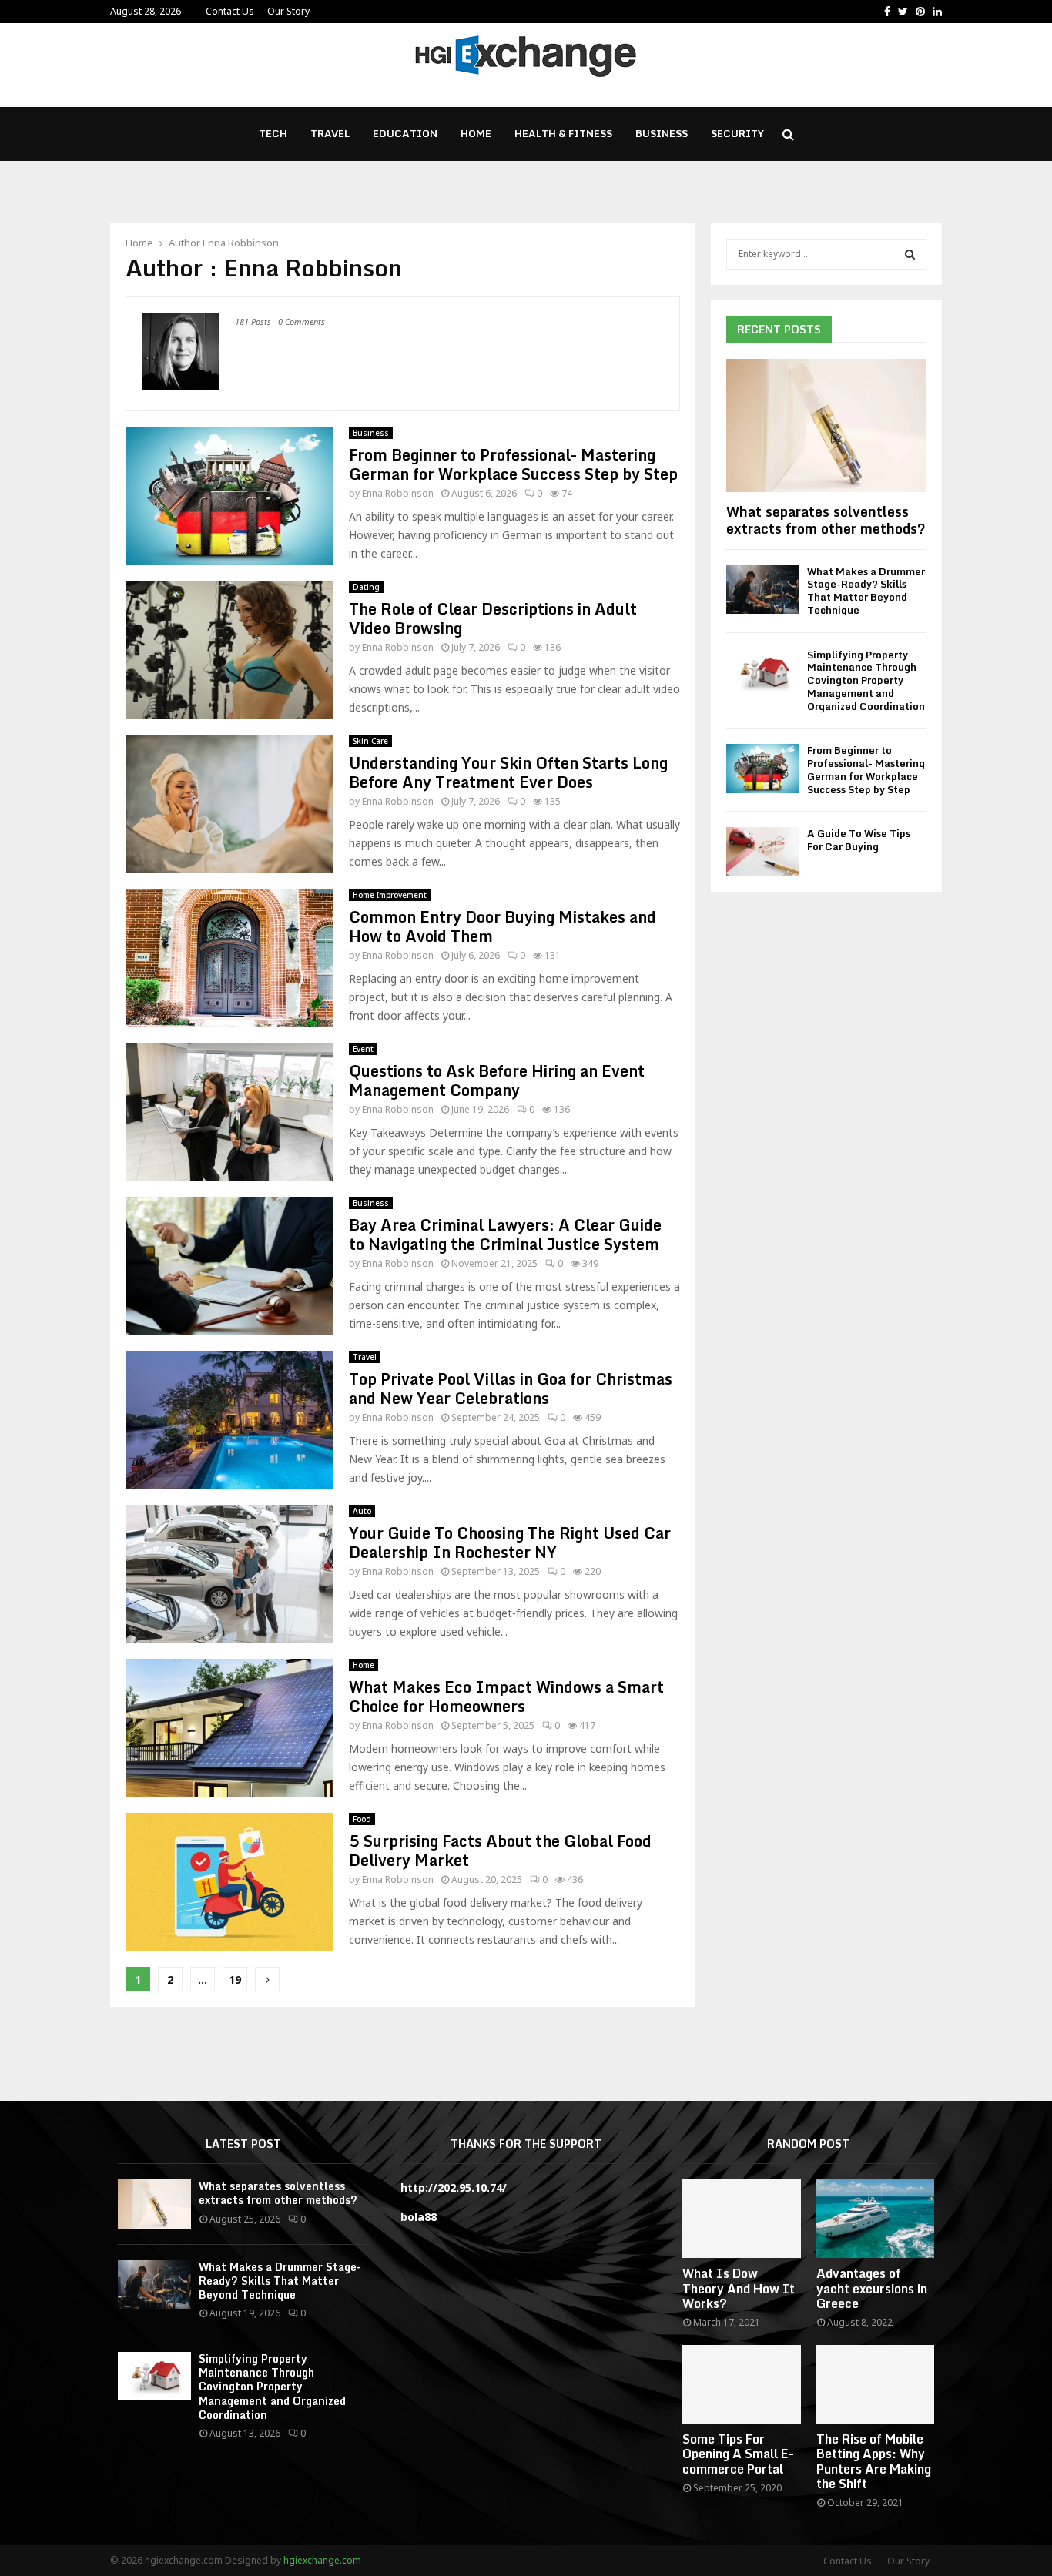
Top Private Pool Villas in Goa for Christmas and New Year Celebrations (511, 1388)
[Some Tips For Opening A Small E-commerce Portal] (741, 2384)
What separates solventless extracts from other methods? (826, 520)
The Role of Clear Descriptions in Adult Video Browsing (493, 618)
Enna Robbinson (241, 243)
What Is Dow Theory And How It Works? (739, 2288)
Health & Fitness (563, 133)
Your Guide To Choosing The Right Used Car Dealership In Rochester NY (510, 1543)
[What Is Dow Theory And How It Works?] (741, 2219)
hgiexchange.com (322, 2560)
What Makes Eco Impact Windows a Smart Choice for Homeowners (506, 1697)
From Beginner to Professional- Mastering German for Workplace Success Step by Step (513, 464)
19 (235, 1980)
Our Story (288, 11)
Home (476, 133)
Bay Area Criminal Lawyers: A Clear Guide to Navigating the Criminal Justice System (505, 1234)
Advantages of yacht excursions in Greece (872, 2288)
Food (362, 1819)
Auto (362, 1511)
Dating (366, 587)
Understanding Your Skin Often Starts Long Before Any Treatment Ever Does (508, 772)
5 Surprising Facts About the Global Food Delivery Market (500, 1851)
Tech (273, 133)
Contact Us (230, 11)
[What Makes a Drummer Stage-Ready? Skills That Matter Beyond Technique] (763, 590)
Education (405, 133)
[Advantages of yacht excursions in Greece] (875, 2219)
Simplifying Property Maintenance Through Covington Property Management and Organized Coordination (866, 680)
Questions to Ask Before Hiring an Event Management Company (497, 1080)
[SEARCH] (910, 254)
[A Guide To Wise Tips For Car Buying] (763, 851)
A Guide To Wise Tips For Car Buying (859, 840)
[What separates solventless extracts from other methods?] (826, 425)
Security (737, 133)
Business (662, 133)
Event (363, 1049)
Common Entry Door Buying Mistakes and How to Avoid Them (503, 926)
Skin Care (370, 741)
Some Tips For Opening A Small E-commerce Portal (738, 2454)
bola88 (419, 2217)
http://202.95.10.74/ (454, 2187)
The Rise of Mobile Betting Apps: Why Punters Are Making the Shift (874, 2461)
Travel (330, 133)
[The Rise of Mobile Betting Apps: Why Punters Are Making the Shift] (875, 2384)
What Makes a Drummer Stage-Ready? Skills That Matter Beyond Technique (866, 591)
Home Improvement (390, 895)
